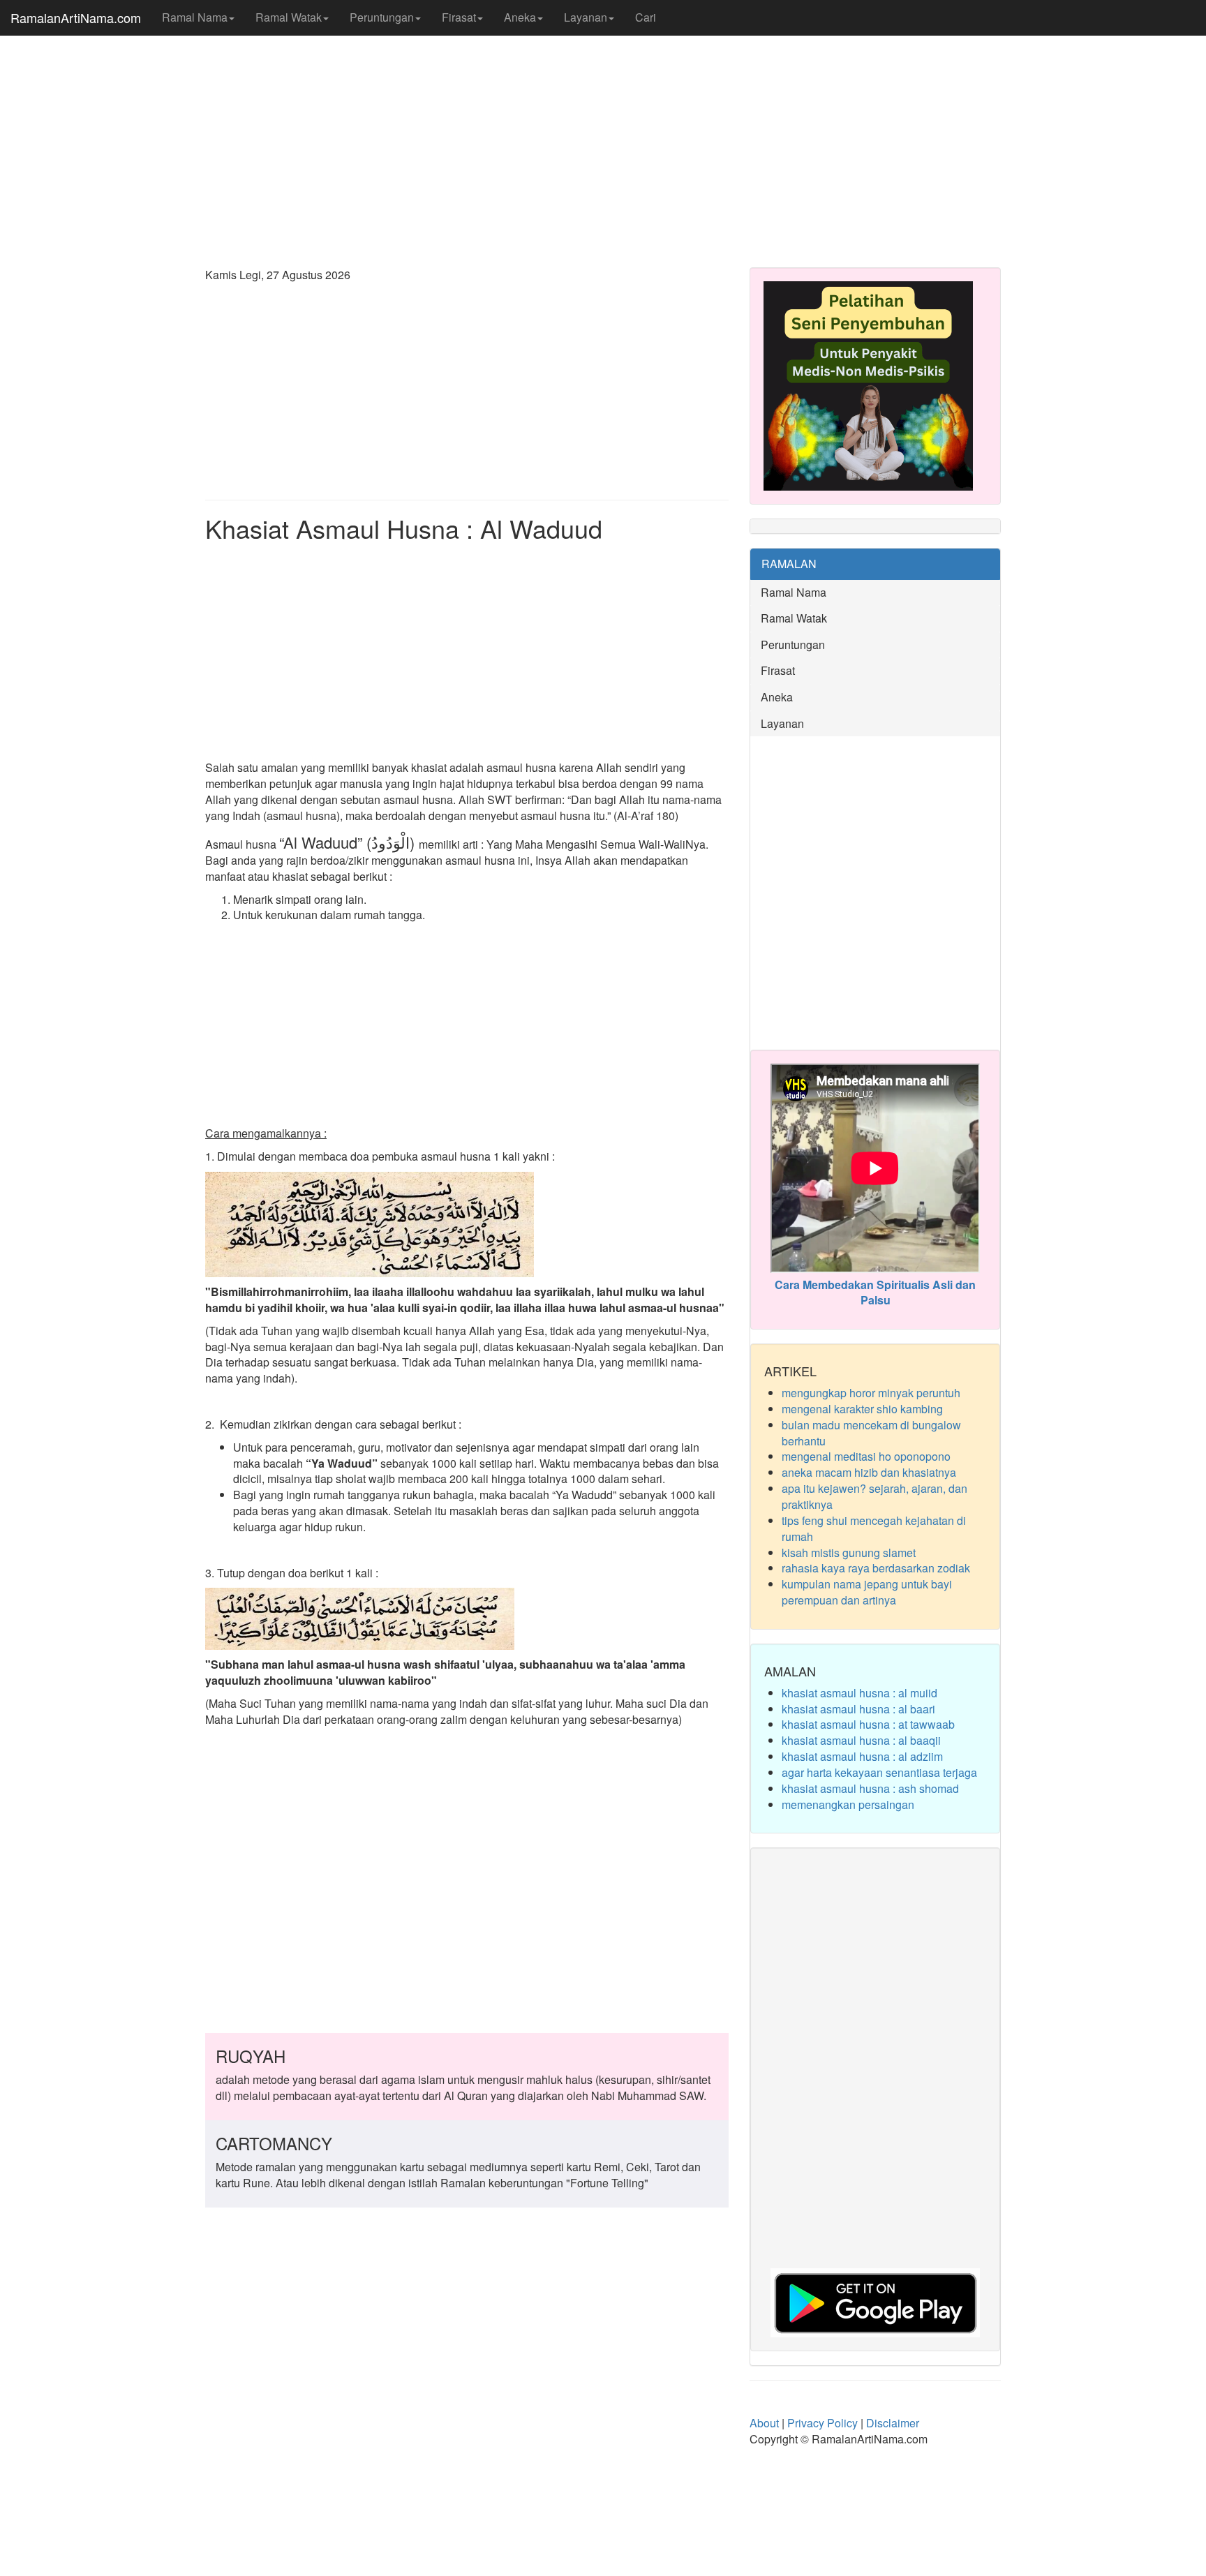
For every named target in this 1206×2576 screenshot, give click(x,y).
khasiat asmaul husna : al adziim (862, 1756)
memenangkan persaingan (848, 1804)
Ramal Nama (195, 17)
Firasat (459, 17)
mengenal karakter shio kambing (862, 1409)
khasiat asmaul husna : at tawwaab (868, 1724)
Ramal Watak (289, 17)
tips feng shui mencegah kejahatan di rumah (874, 1528)
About (764, 2423)
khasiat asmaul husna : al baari (858, 1709)
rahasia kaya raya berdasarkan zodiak (876, 1568)
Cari (646, 17)
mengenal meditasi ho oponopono (866, 1456)
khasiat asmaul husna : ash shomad (870, 1788)
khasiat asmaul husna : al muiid (859, 1693)
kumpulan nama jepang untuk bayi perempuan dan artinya (867, 1592)
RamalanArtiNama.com (76, 17)
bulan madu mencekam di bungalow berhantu (871, 1433)
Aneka (520, 17)
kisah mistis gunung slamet (849, 1553)
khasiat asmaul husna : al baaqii (861, 1740)
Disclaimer (893, 2423)
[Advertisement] (603, 147)
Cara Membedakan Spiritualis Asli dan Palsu (875, 1293)
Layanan (586, 17)
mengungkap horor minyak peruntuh (871, 1393)
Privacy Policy (822, 2423)
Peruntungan (382, 17)
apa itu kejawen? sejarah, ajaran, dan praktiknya (874, 1496)
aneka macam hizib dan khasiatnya (869, 1472)
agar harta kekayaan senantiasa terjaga (879, 1772)
